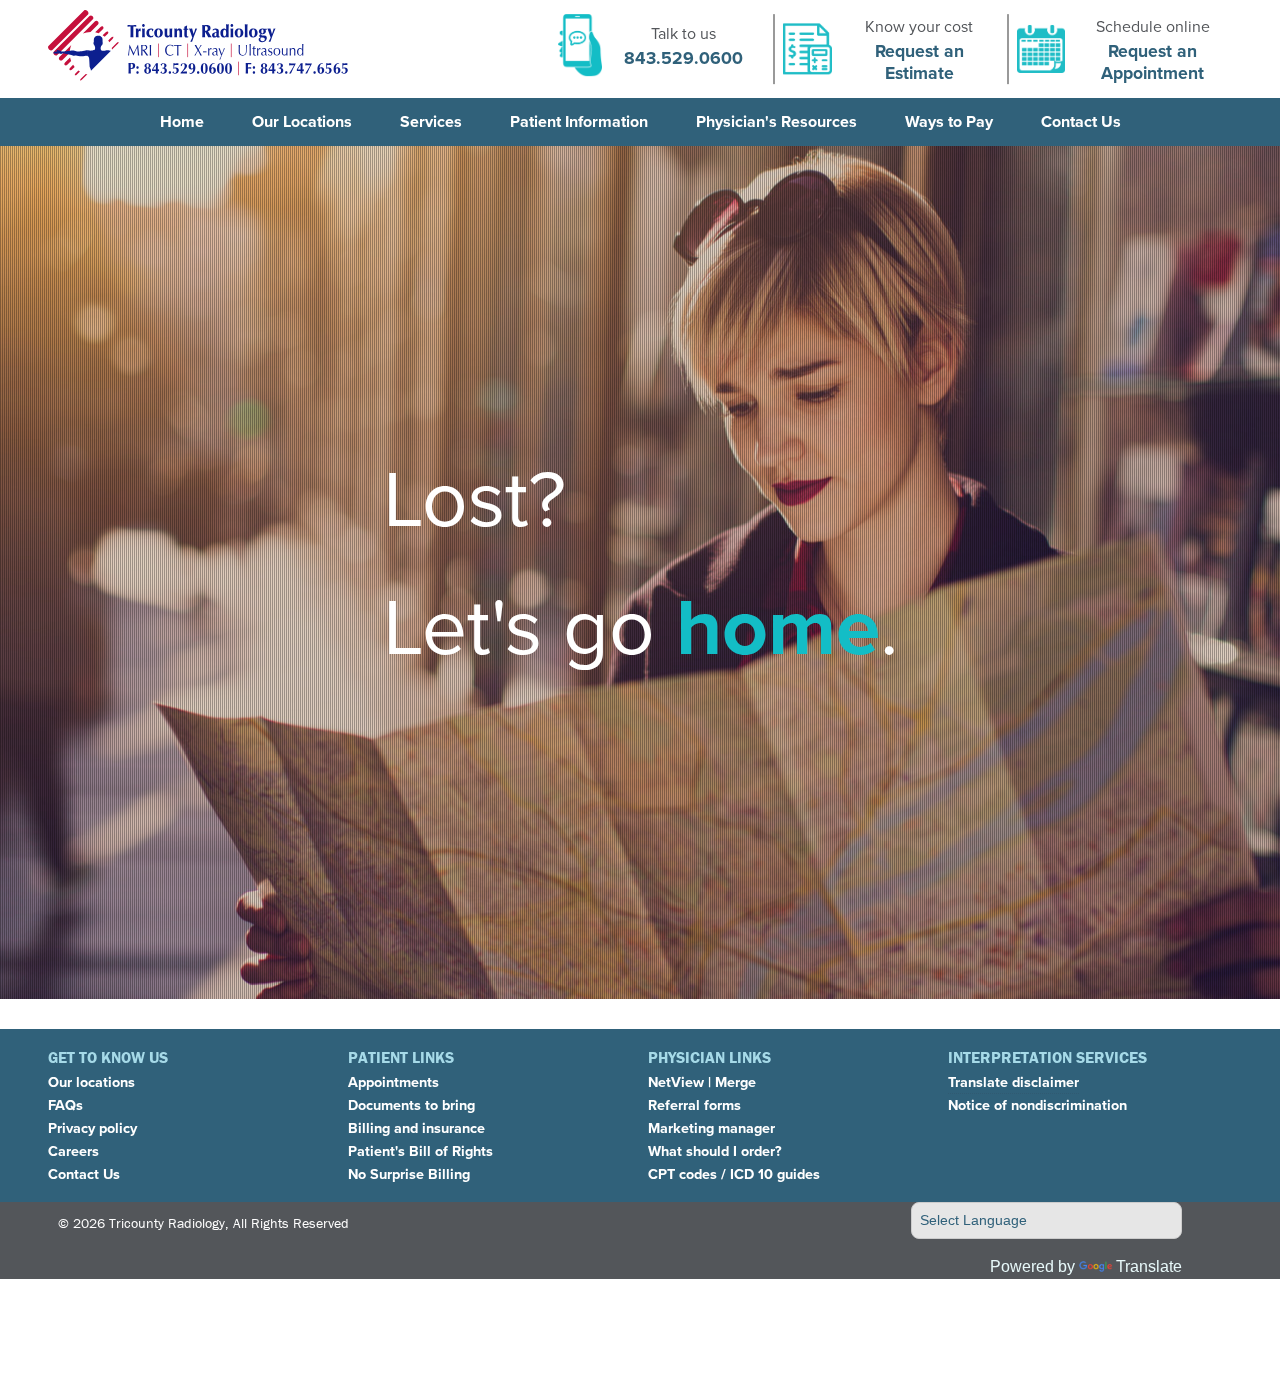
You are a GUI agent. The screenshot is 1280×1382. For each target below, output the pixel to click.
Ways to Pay (949, 121)
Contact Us (1081, 121)
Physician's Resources (776, 121)
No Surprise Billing (409, 1174)
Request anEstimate (919, 62)
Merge (735, 1082)
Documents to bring (411, 1105)
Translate (1149, 1266)
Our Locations (302, 121)
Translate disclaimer (1013, 1082)
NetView (676, 1082)
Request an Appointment (1152, 62)
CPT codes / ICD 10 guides (734, 1174)
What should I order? (715, 1151)
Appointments (393, 1082)
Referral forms (694, 1105)
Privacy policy (92, 1128)
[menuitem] (182, 122)
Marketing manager (711, 1128)
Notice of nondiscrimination (1037, 1105)
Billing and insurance (416, 1128)
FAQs (65, 1105)
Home (182, 121)
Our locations (91, 1082)
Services (431, 121)
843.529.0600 (683, 58)
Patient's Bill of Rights (420, 1151)
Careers (73, 1151)
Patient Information (579, 121)
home (778, 627)
